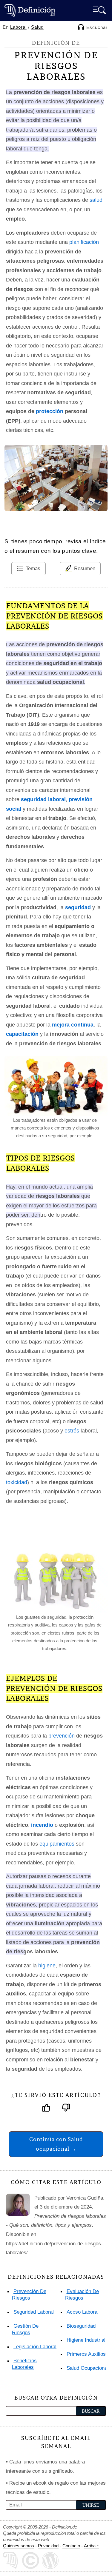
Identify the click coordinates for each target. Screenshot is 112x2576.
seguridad (78, 907)
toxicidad (17, 1482)
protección (50, 411)
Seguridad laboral (34, 2312)
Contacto (71, 2546)
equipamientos (57, 1844)
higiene (47, 1966)
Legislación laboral (35, 2347)
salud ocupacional (88, 2368)
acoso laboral (83, 2312)
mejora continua (73, 1025)
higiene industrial (86, 2340)
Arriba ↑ (92, 2546)
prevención (62, 1736)
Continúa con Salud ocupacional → (56, 2144)
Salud (37, 27)
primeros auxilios (86, 2354)
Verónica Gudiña (85, 2198)
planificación (84, 242)
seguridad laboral (43, 799)
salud (96, 200)
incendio (42, 1825)
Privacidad (48, 2546)
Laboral (18, 27)
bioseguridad (81, 2326)
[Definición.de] (30, 10)
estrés (72, 1431)
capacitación (22, 1034)
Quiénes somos (19, 2546)
